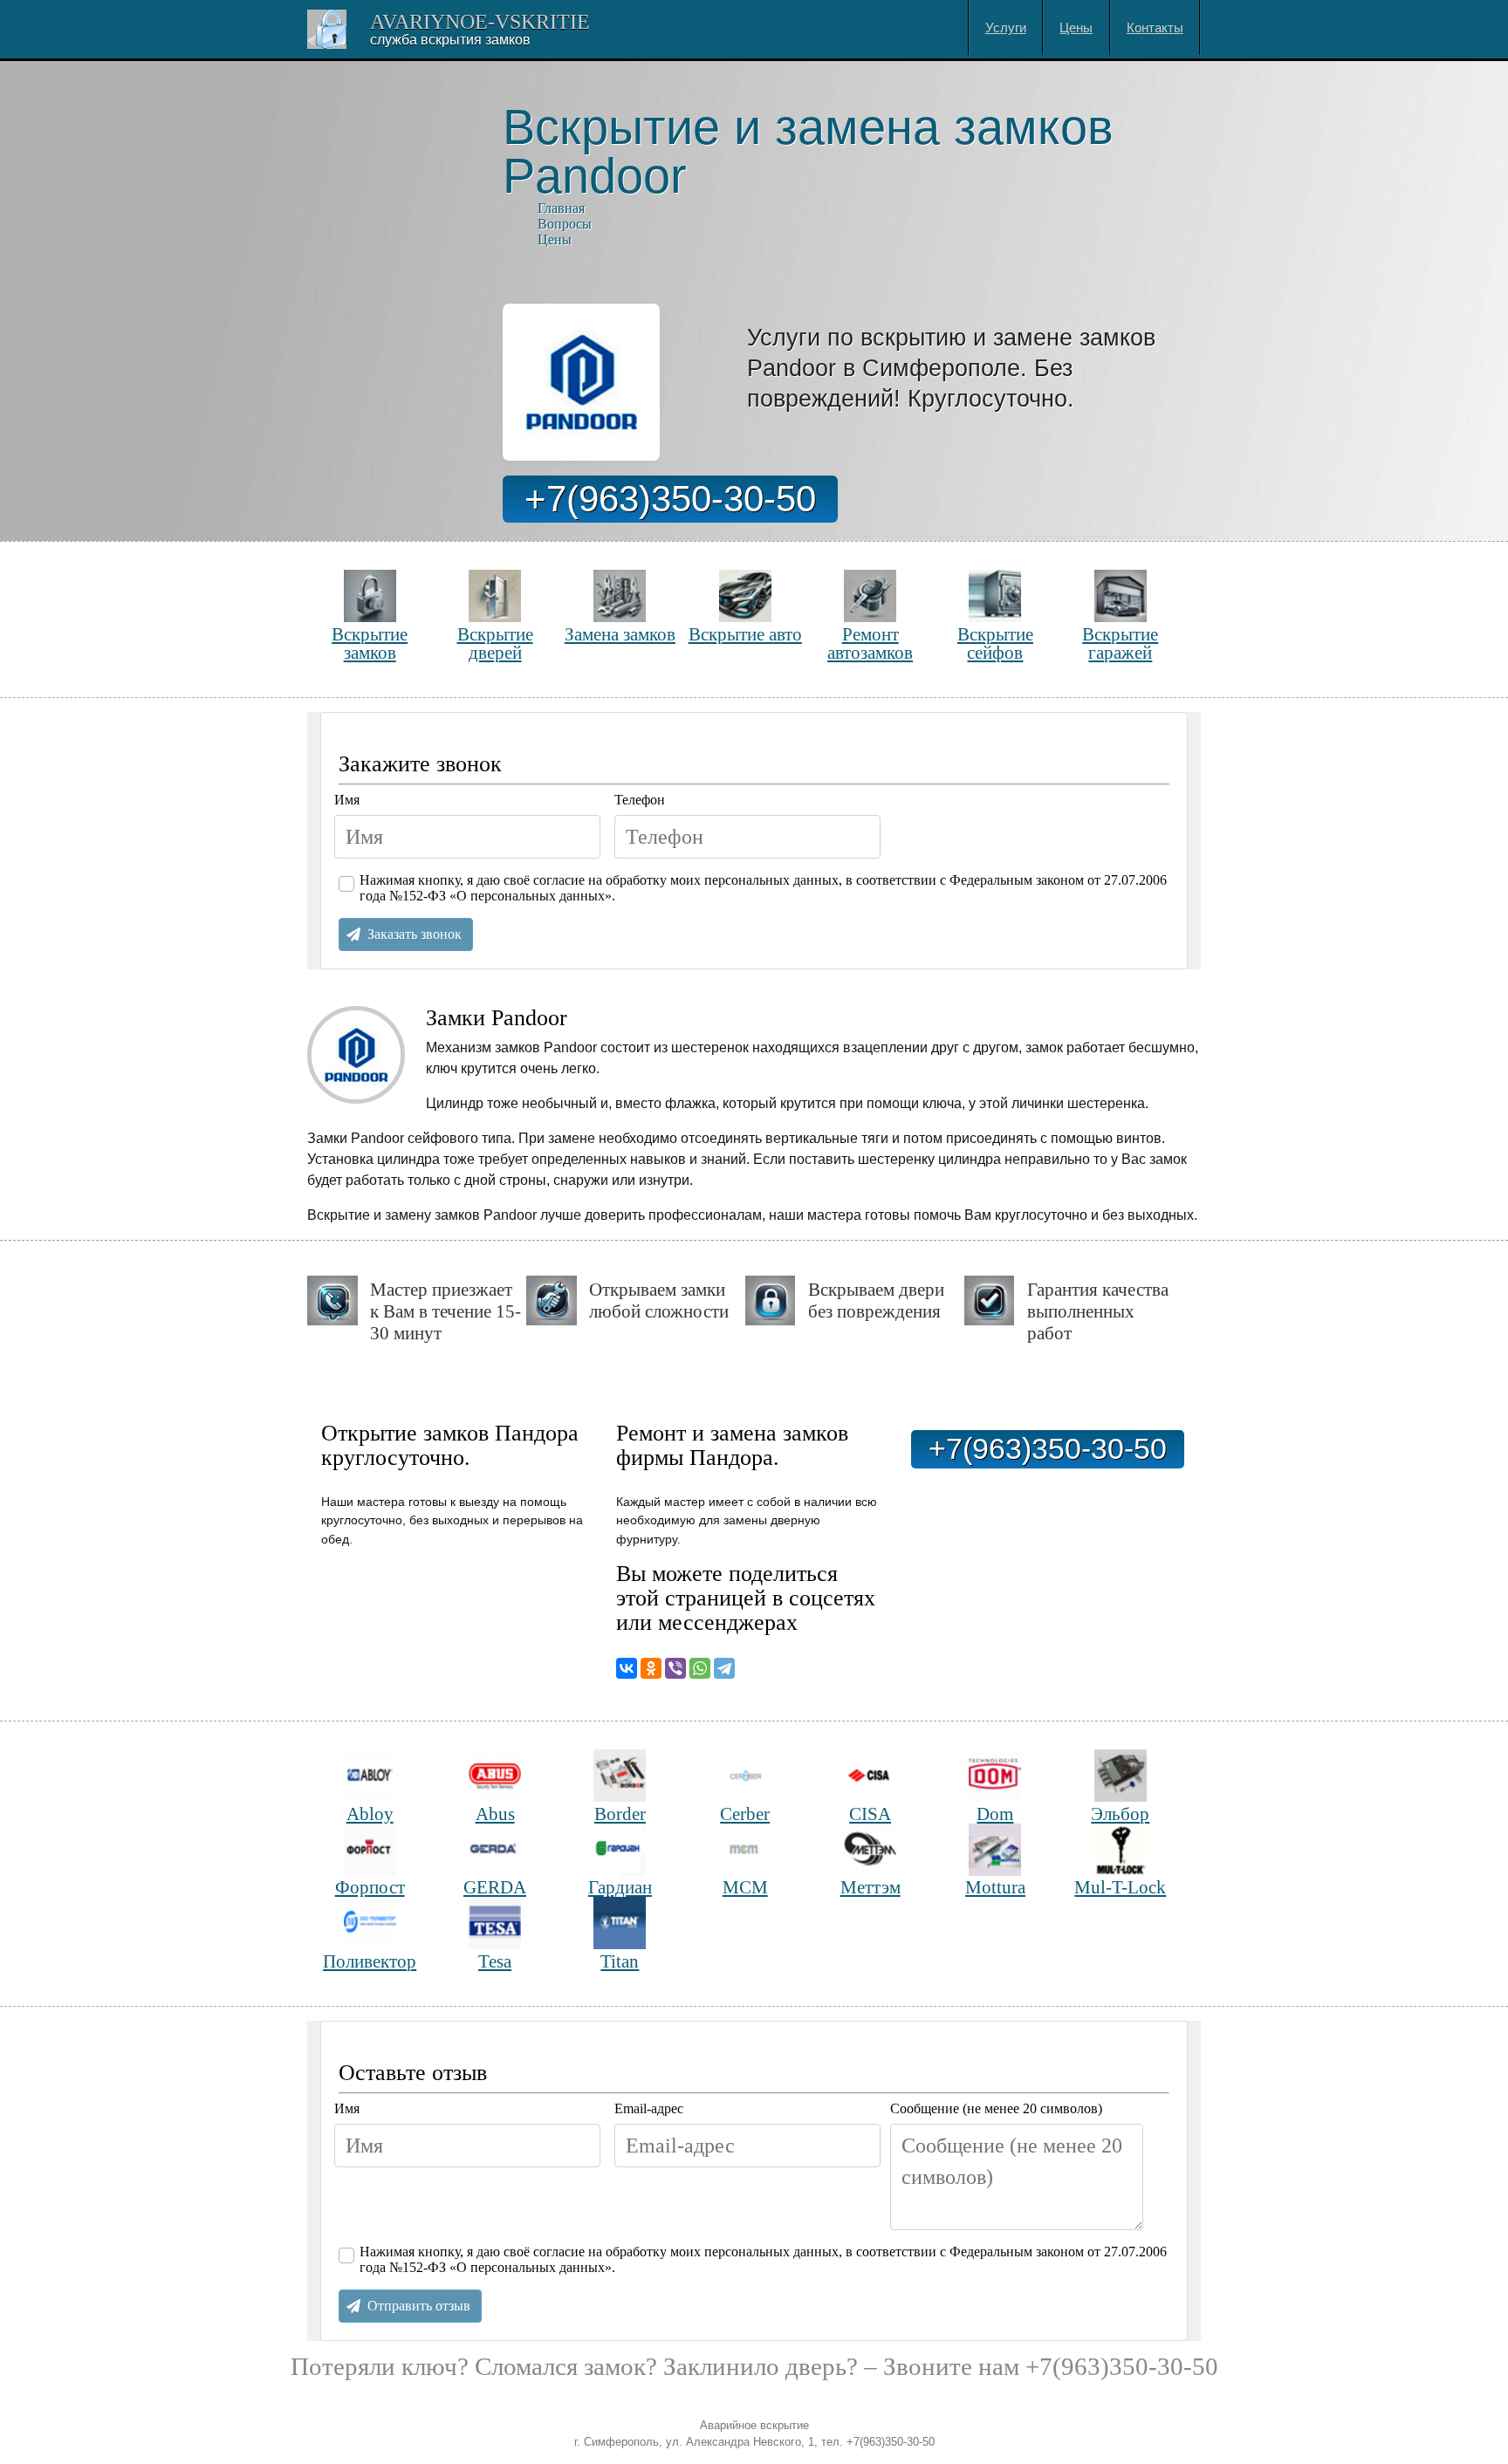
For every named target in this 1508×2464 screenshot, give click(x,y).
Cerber (745, 1814)
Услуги (1006, 27)
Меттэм (871, 1887)
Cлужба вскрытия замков (450, 40)
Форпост (370, 1887)
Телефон (640, 800)
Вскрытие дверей (495, 643)
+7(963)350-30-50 (670, 499)
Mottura (995, 1887)
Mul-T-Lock (1120, 1887)
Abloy (370, 1814)
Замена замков (620, 634)
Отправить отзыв (419, 2306)
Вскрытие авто (745, 634)
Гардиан (620, 1887)
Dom (995, 1814)
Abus (495, 1814)
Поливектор (370, 1961)
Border (620, 1814)
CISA (870, 1814)
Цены (1076, 27)
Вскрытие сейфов (995, 643)
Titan (620, 1961)
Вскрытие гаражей (1120, 643)
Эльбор (1120, 1814)
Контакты (1155, 27)
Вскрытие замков (370, 643)
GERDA (495, 1887)
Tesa (495, 1961)
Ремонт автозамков (870, 643)
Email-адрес (649, 2108)
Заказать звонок (415, 934)
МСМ (745, 1887)
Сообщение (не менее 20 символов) (996, 2108)
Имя (347, 800)
